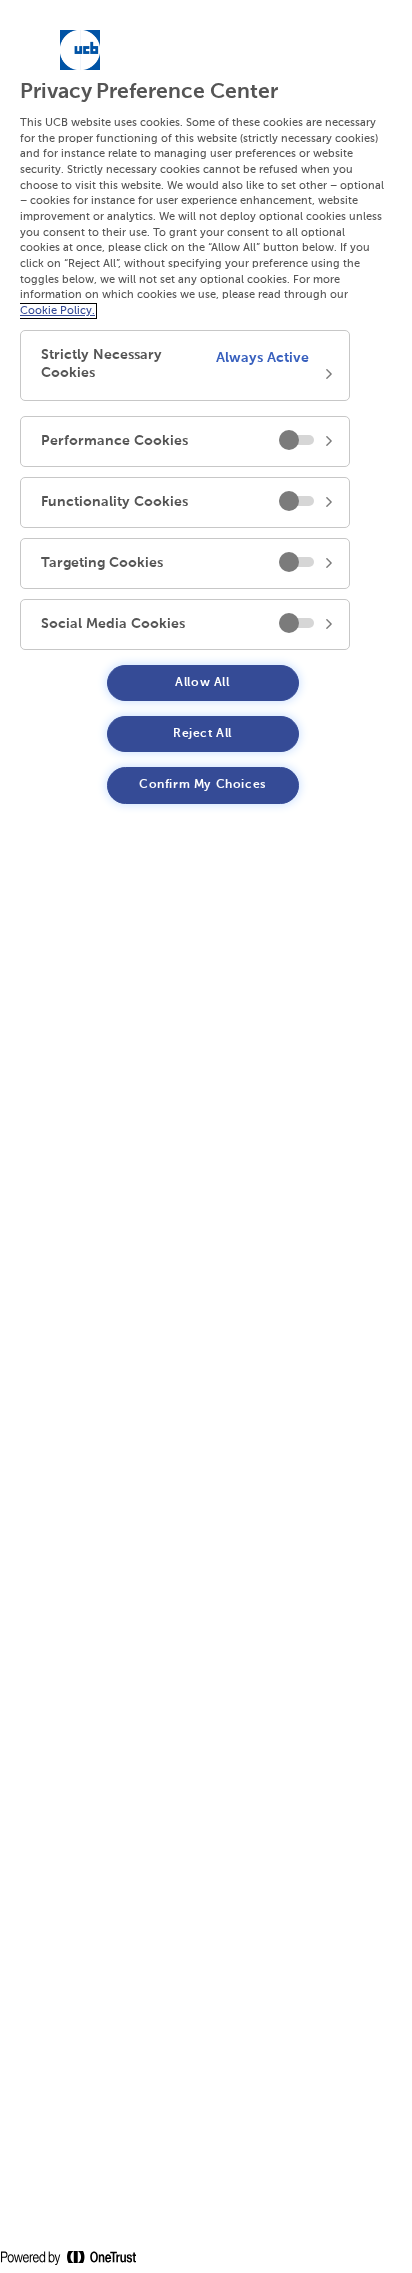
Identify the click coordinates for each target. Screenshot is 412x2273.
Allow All (202, 683)
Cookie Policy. (57, 311)
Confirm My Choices (202, 785)
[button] (185, 365)
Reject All (202, 734)
